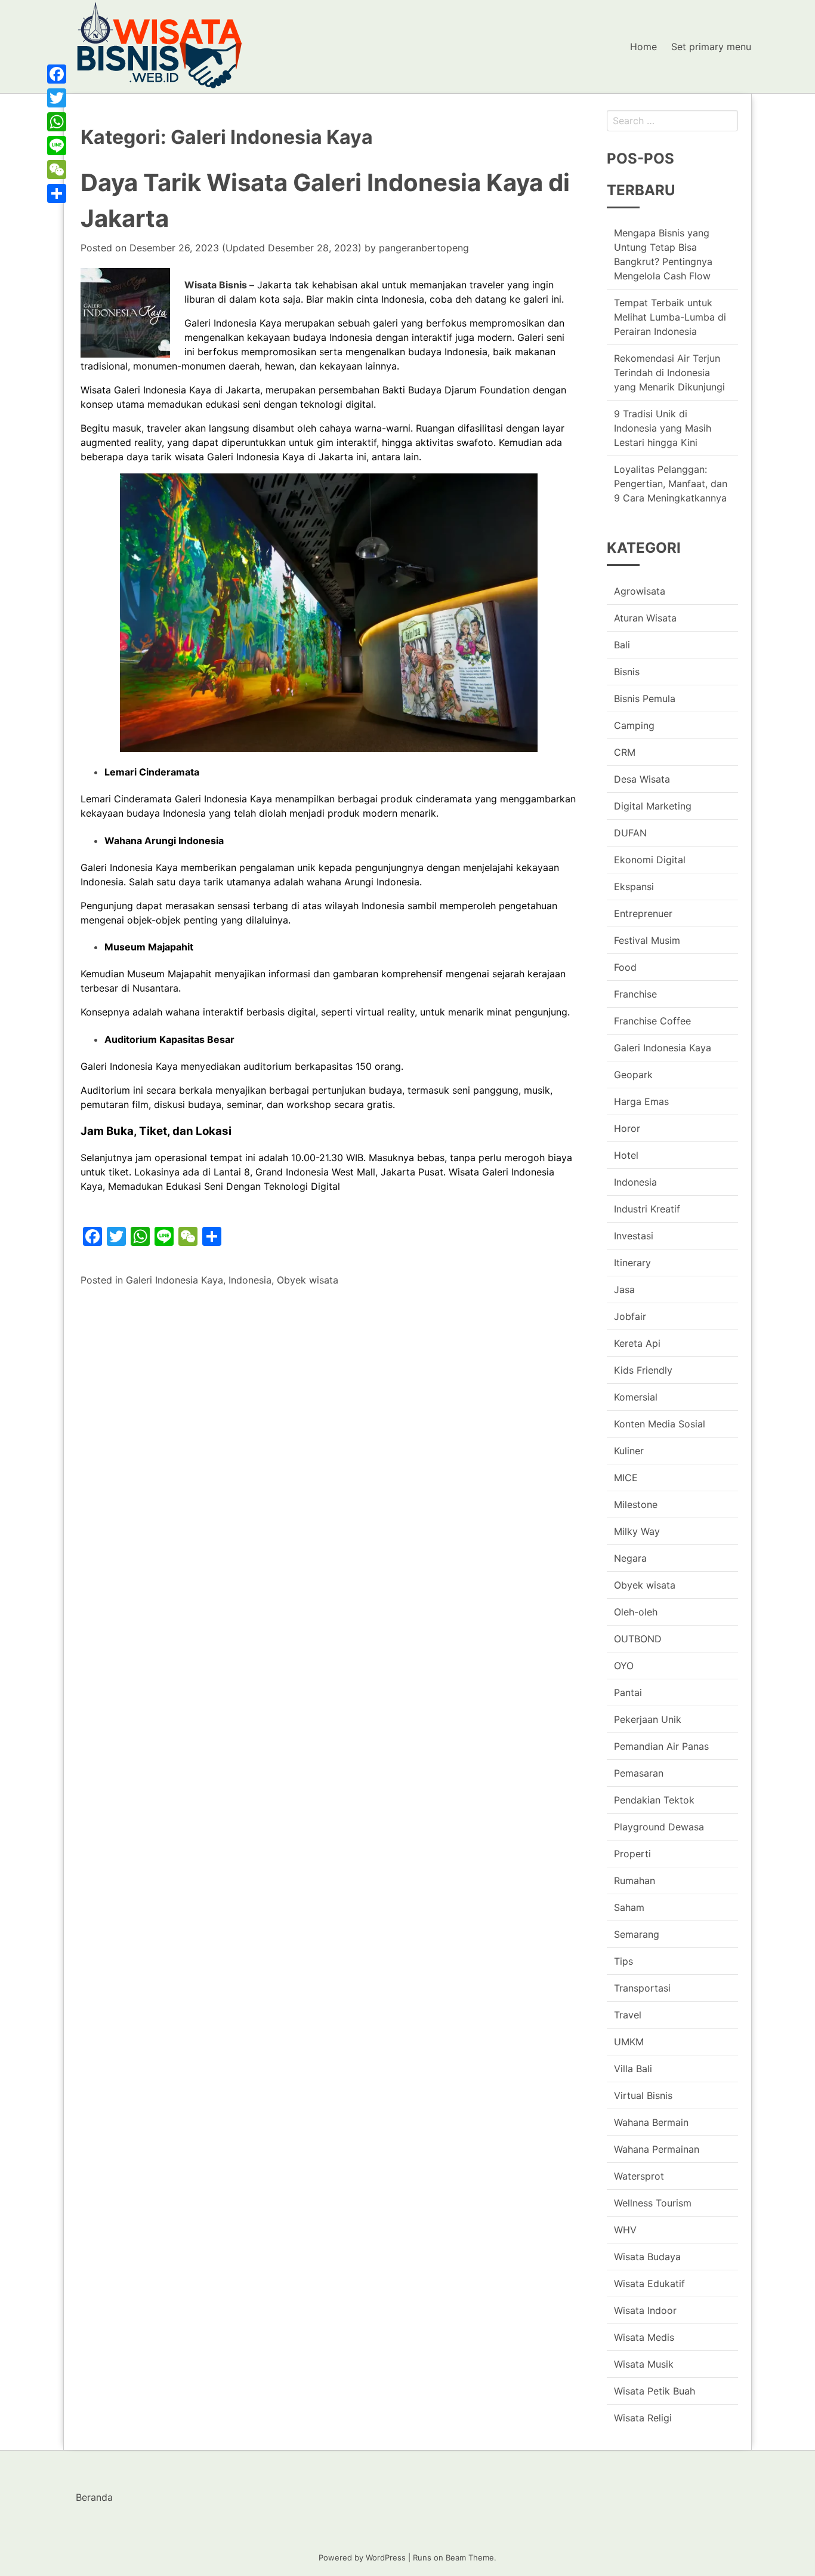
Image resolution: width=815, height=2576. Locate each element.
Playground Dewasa (659, 1827)
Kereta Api (637, 1343)
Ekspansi (634, 887)
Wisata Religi (643, 2418)
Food (625, 967)
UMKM (629, 2042)
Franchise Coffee (652, 1021)
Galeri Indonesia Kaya (175, 1280)
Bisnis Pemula (645, 698)
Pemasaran (639, 1773)
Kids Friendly (643, 1370)
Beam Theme (470, 2557)
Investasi (634, 1236)
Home (643, 47)
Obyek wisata (308, 1280)
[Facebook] (57, 74)
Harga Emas (641, 1101)
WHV (625, 2230)
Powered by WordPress (362, 2557)
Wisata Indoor (645, 2310)
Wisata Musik (644, 2364)
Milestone (636, 1504)
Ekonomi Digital (650, 860)
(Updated (246, 248)
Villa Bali (633, 2069)
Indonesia (250, 1280)
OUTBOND (638, 1639)
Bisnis (627, 672)
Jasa (624, 1289)
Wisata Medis (644, 2337)
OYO (624, 1666)
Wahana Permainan (657, 2149)
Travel (628, 2015)
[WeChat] (57, 170)
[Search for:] (672, 121)
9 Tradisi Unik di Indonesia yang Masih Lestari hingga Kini (663, 428)
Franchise (635, 994)
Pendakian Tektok (654, 1800)
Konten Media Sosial (660, 1424)
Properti (632, 1854)
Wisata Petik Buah (655, 2391)
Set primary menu (711, 47)
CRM (625, 752)
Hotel (626, 1155)
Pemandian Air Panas (661, 1746)
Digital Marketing (653, 806)
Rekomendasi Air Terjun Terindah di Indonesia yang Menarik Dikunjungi (669, 373)
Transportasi (642, 1988)
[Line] (57, 146)
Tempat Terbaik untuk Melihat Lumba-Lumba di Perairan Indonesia (670, 317)
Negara (630, 1558)
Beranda (94, 2497)
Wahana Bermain (651, 2122)
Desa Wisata (642, 779)
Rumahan (635, 1881)
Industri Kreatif (647, 1209)
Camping (634, 725)
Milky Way (637, 1531)
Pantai (628, 1692)
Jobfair (630, 1316)
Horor (627, 1128)
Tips (623, 1961)
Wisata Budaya (647, 2257)
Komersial (636, 1397)
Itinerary (632, 1263)
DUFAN (630, 833)
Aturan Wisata (645, 618)
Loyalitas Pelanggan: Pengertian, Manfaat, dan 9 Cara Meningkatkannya (671, 484)
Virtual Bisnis (643, 2095)
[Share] (57, 193)
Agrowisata (640, 591)
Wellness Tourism (653, 2203)
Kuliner (629, 1451)
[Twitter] (57, 98)
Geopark (633, 1075)
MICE (626, 1478)
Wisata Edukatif (649, 2283)
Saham (629, 1907)
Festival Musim (647, 940)
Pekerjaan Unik (648, 1719)
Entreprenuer (643, 913)
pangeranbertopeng (424, 248)
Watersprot (639, 2176)
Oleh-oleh (636, 1612)
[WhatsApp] (57, 122)
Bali (622, 645)
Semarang (637, 1934)
